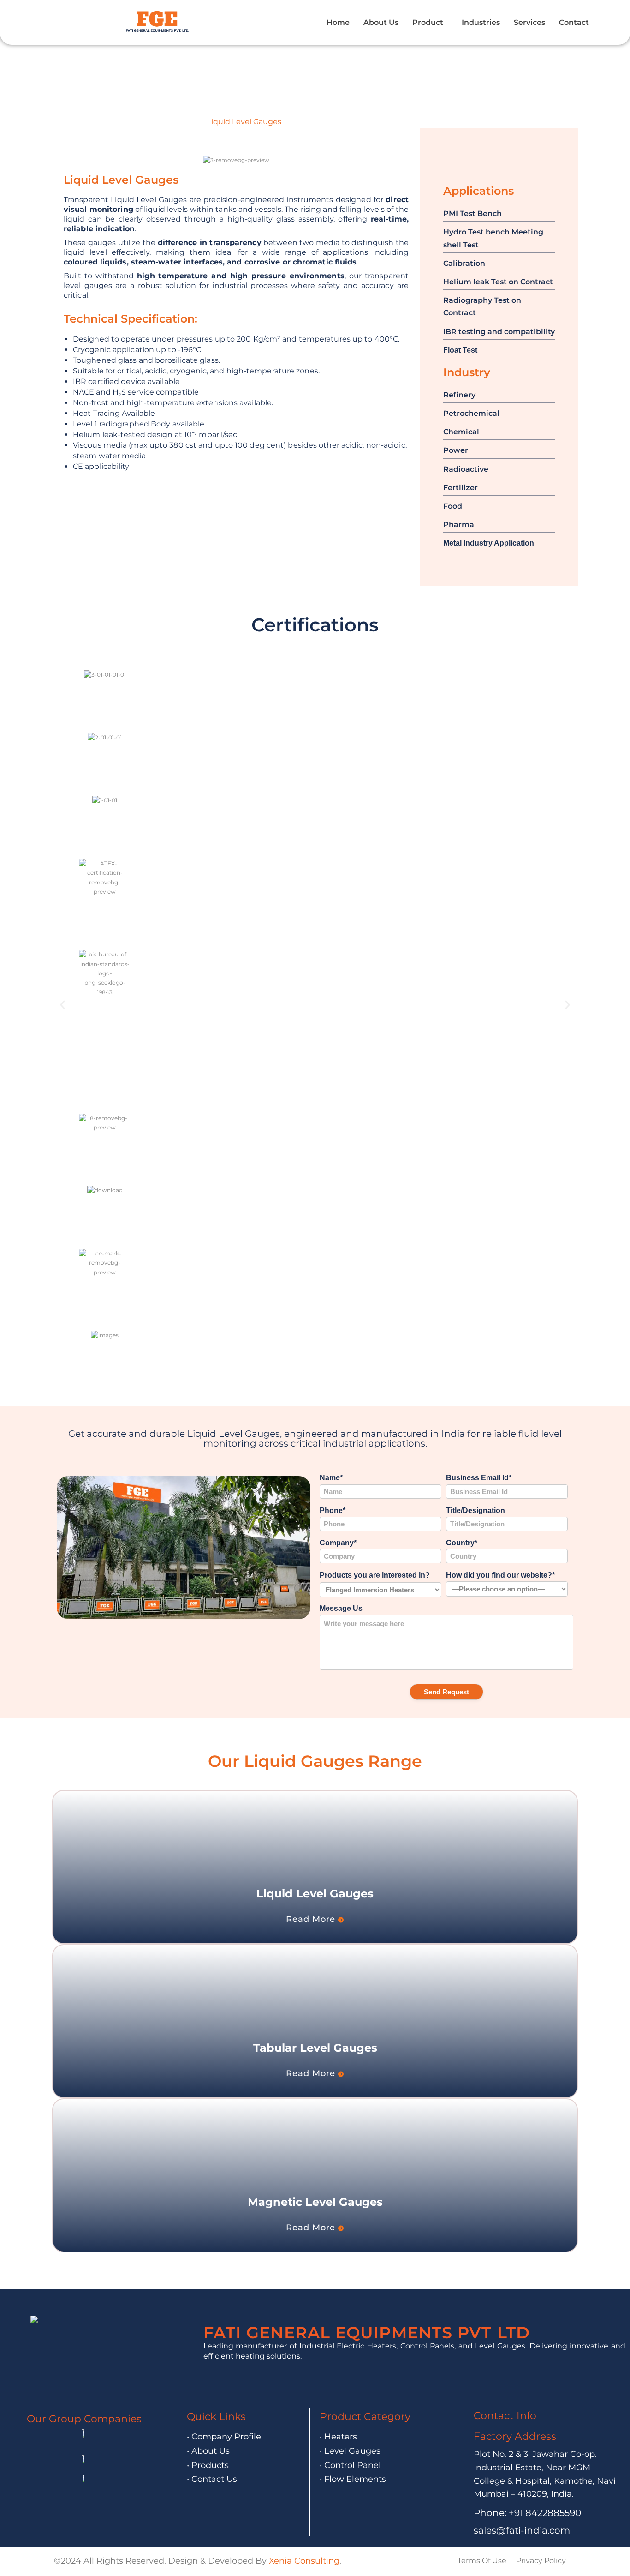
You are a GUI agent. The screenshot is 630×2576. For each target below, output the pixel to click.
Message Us (341, 1608)
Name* (331, 1478)
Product (428, 22)
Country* (462, 1543)
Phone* (333, 1510)
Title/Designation (475, 1510)
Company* (338, 1543)
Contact (574, 22)
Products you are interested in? (375, 1575)
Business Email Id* (479, 1478)
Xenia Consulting (304, 2561)
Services (529, 22)
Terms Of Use (482, 2561)
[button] (430, 23)
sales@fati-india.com (522, 2530)
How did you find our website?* (500, 1575)
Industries (481, 22)
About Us (381, 22)
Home (338, 22)
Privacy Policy (541, 2561)
